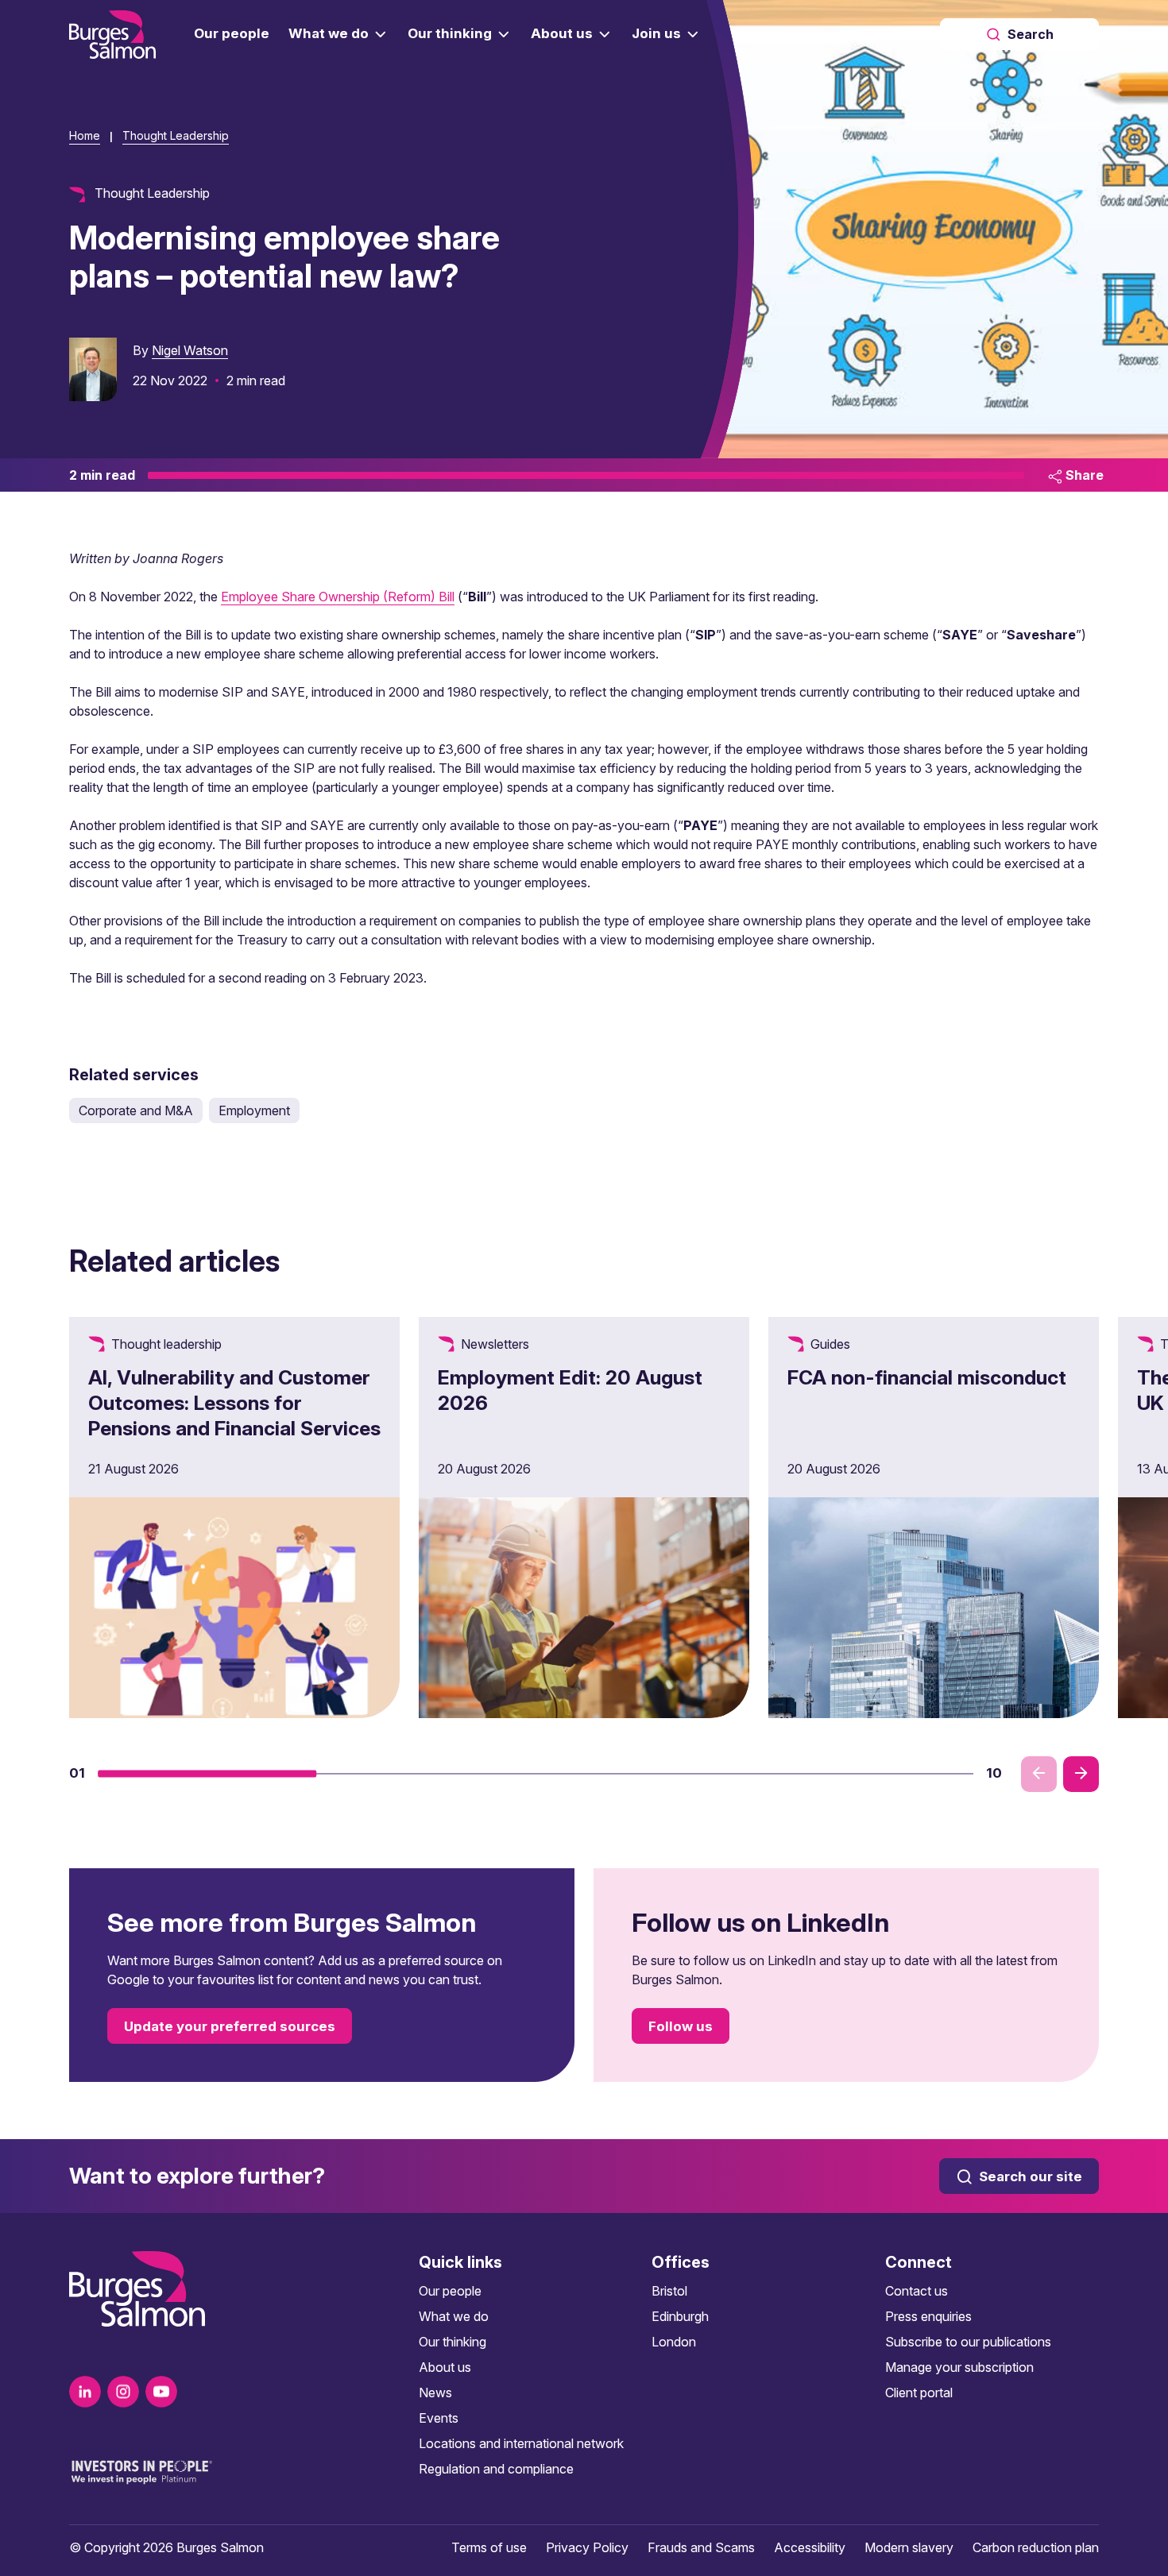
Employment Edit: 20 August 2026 (570, 1390)
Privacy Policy (587, 2547)
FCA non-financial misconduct (927, 1377)
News (435, 2393)
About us (445, 2367)
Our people (450, 2291)
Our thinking (453, 2342)
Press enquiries (928, 2316)
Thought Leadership (176, 135)
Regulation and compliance (496, 2469)
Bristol (669, 2291)
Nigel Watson (190, 350)
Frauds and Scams (701, 2547)
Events (439, 2418)
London (674, 2342)
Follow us (681, 2026)
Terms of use (489, 2547)
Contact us (917, 2291)
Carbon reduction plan (1036, 2547)
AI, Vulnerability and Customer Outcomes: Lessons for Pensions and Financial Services (234, 1403)
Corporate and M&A (136, 1110)
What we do (454, 2316)
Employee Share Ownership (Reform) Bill (338, 597)
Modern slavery (909, 2547)
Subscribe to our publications (968, 2342)
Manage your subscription (959, 2367)
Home (85, 135)
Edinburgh (680, 2316)
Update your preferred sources (230, 2026)
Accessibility (810, 2547)
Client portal (919, 2393)
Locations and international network (521, 2443)
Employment (254, 1110)
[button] (207, 1774)
